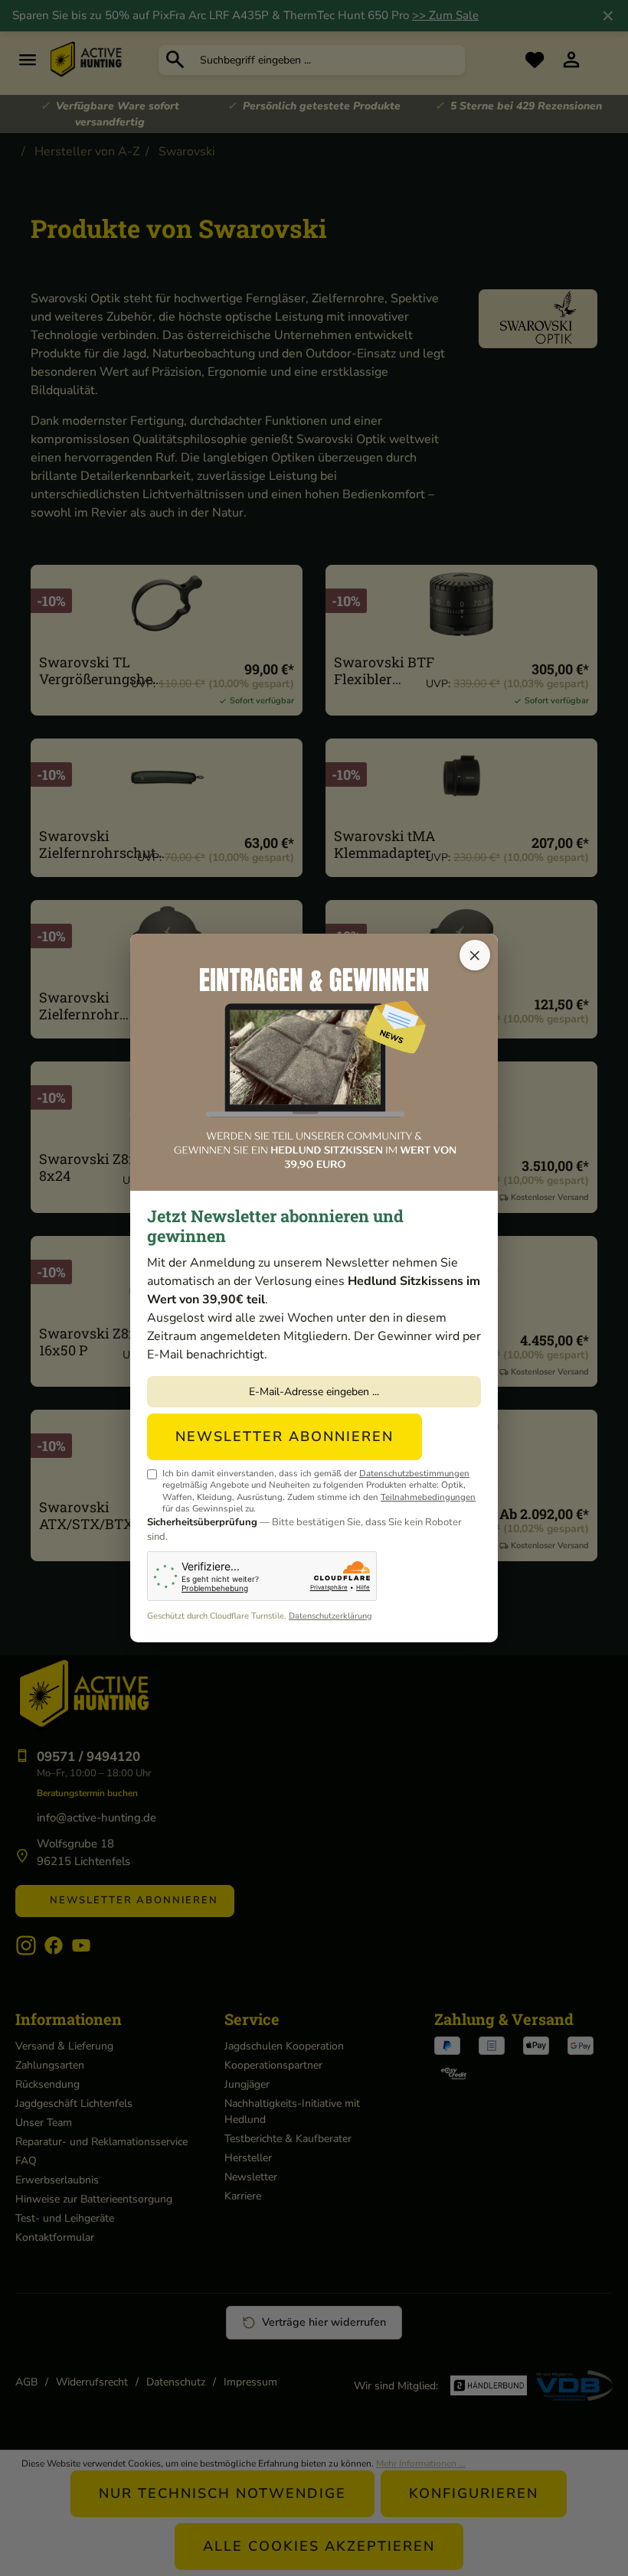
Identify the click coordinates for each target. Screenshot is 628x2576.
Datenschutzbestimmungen (414, 1473)
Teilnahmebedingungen (428, 1497)
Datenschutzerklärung (330, 1616)
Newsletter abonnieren (285, 1436)
